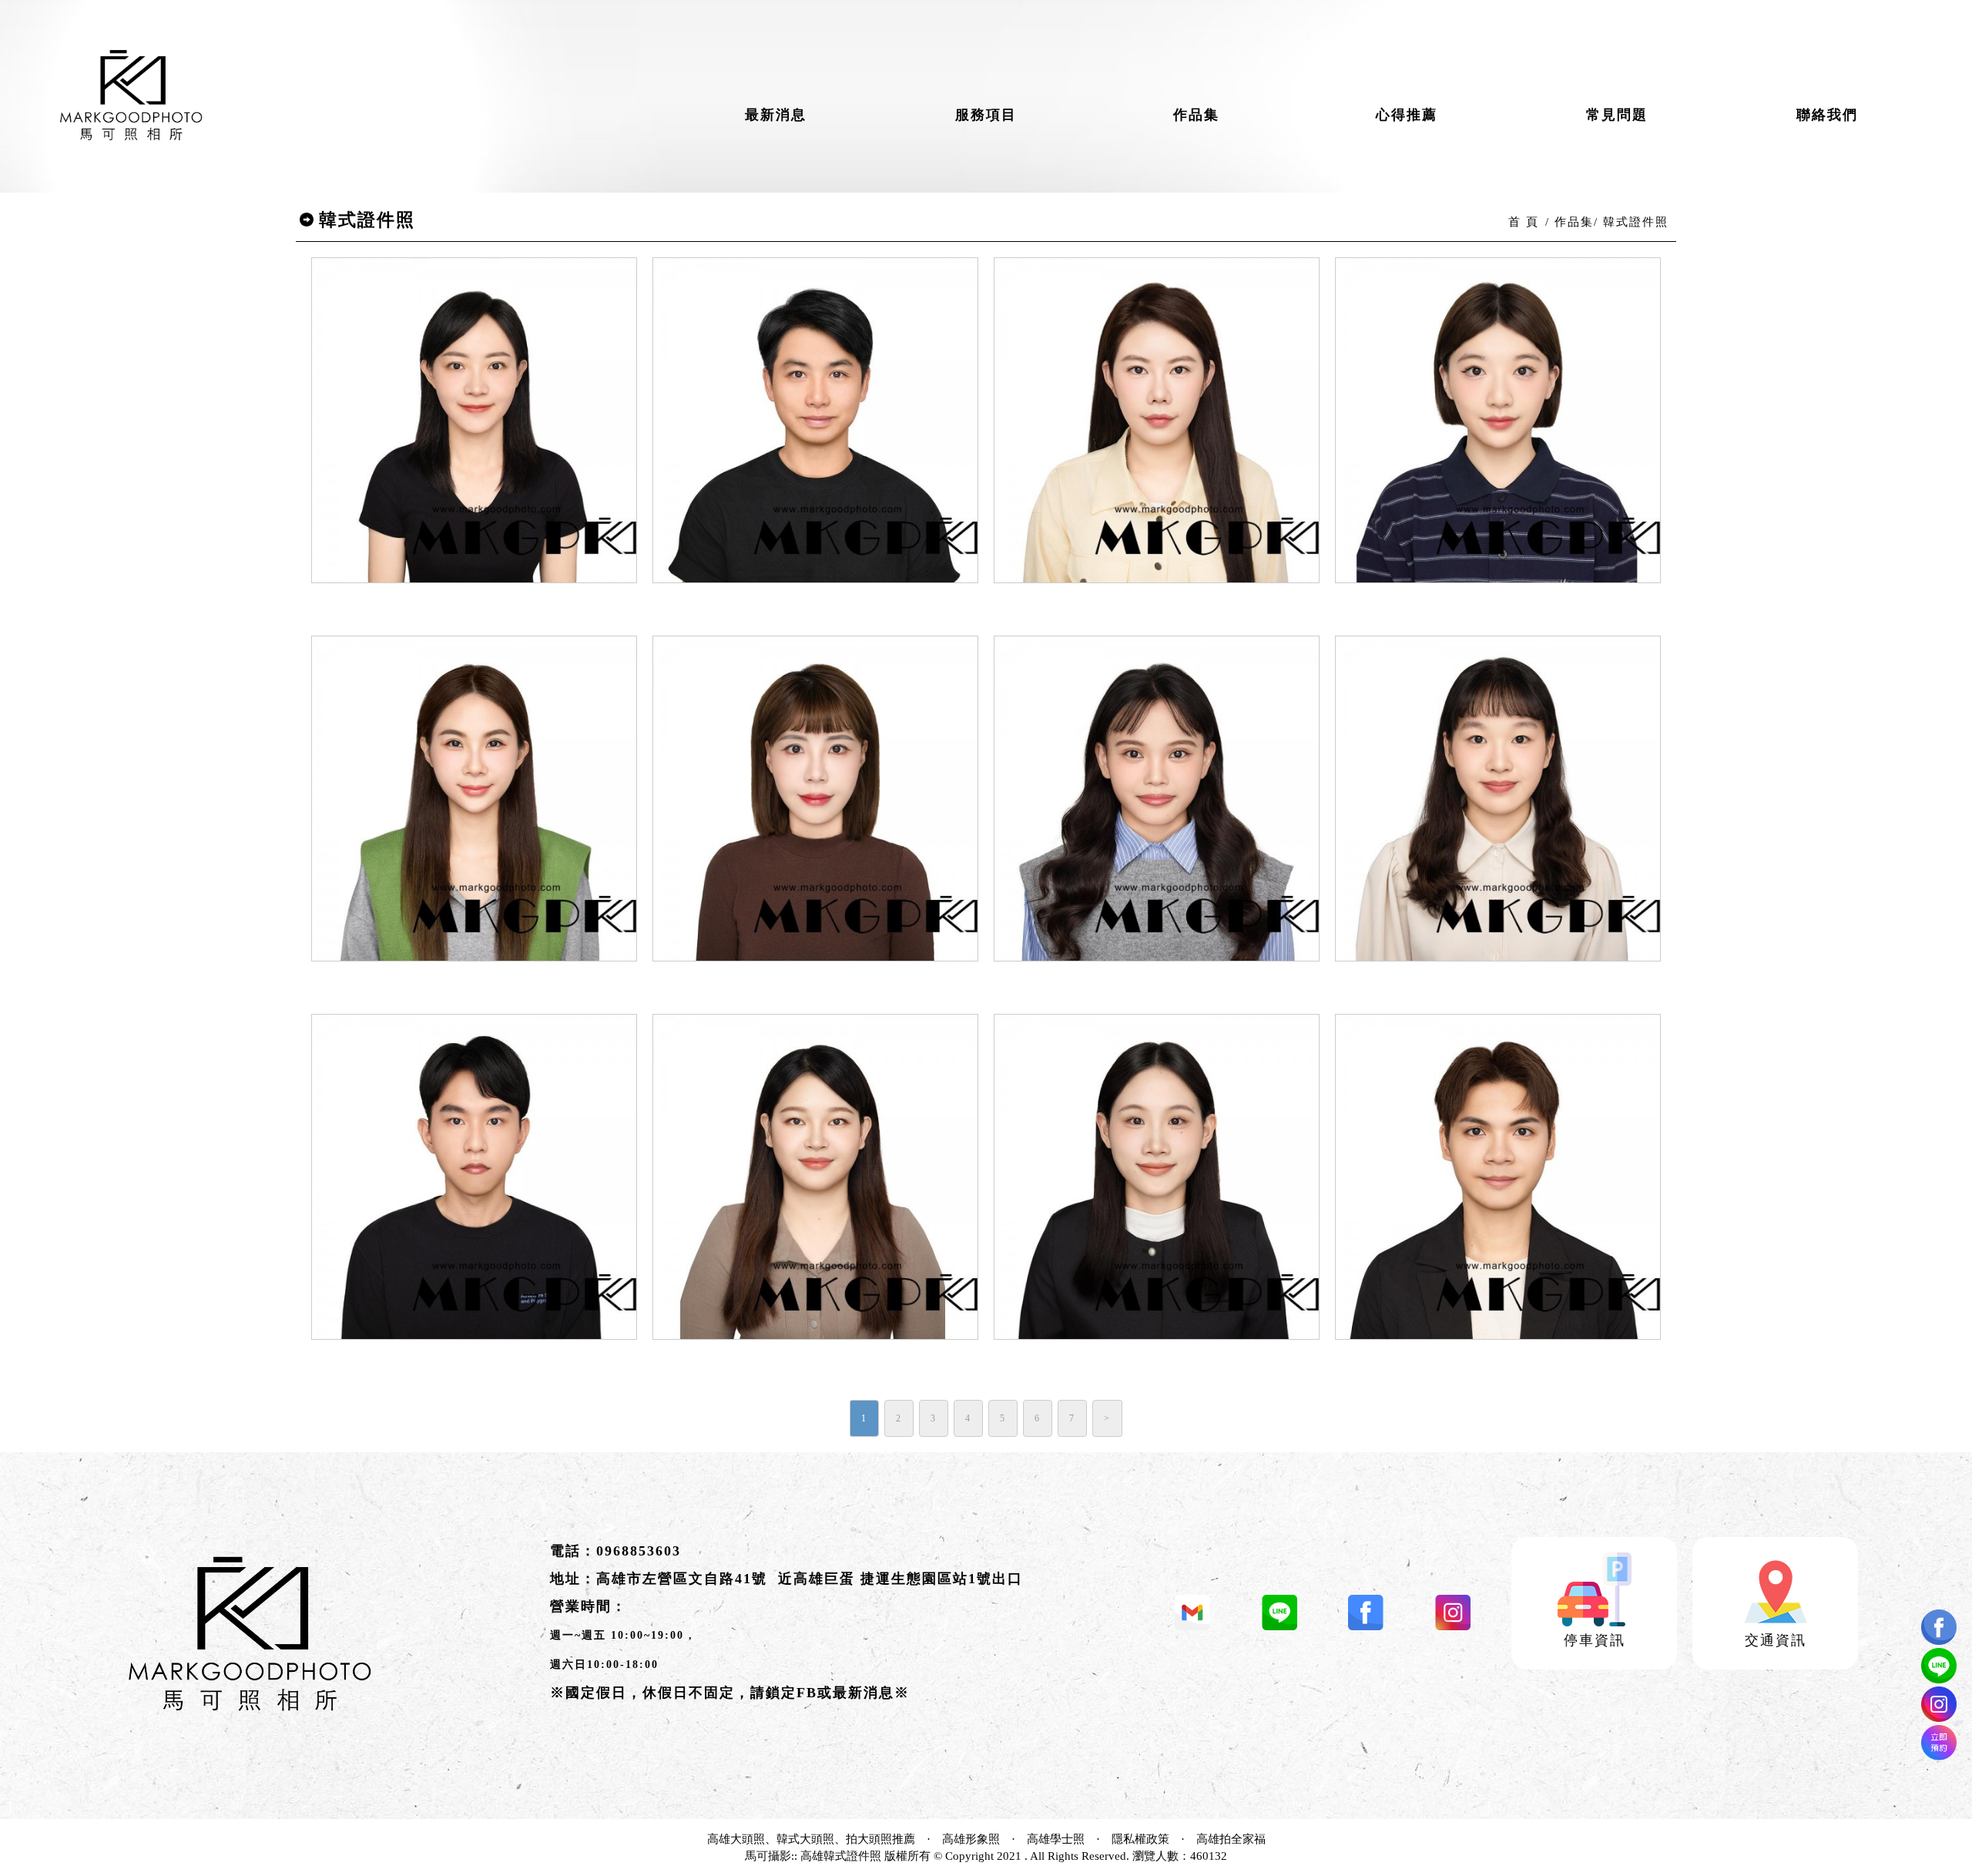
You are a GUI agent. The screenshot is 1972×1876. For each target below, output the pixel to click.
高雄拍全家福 (1231, 1839)
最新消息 (776, 115)
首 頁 (1524, 222)
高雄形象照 (971, 1839)
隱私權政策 (1140, 1839)
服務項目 (986, 115)
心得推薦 (1407, 115)
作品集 (1196, 115)
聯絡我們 (1827, 115)
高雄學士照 (1056, 1839)
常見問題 (1617, 115)
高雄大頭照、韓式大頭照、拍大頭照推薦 (811, 1839)
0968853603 (639, 1551)
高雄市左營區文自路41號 (682, 1579)
